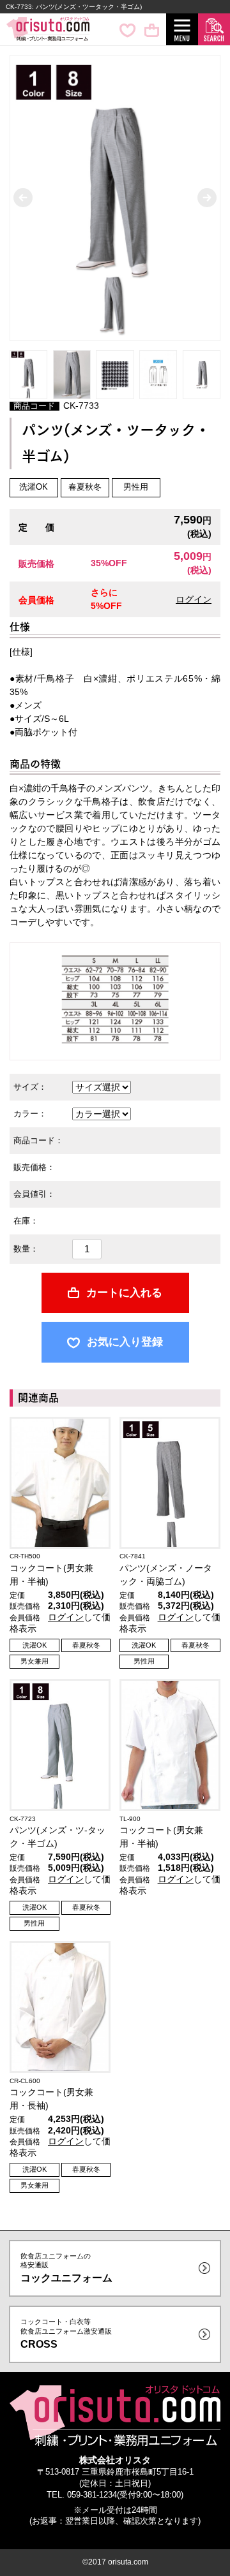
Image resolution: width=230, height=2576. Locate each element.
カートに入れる (124, 1293)
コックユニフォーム (66, 2268)
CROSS (66, 2333)
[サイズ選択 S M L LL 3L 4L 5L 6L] (102, 1087)
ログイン (194, 599)
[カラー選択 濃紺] (102, 1113)
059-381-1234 (92, 2495)
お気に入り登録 (125, 1342)
